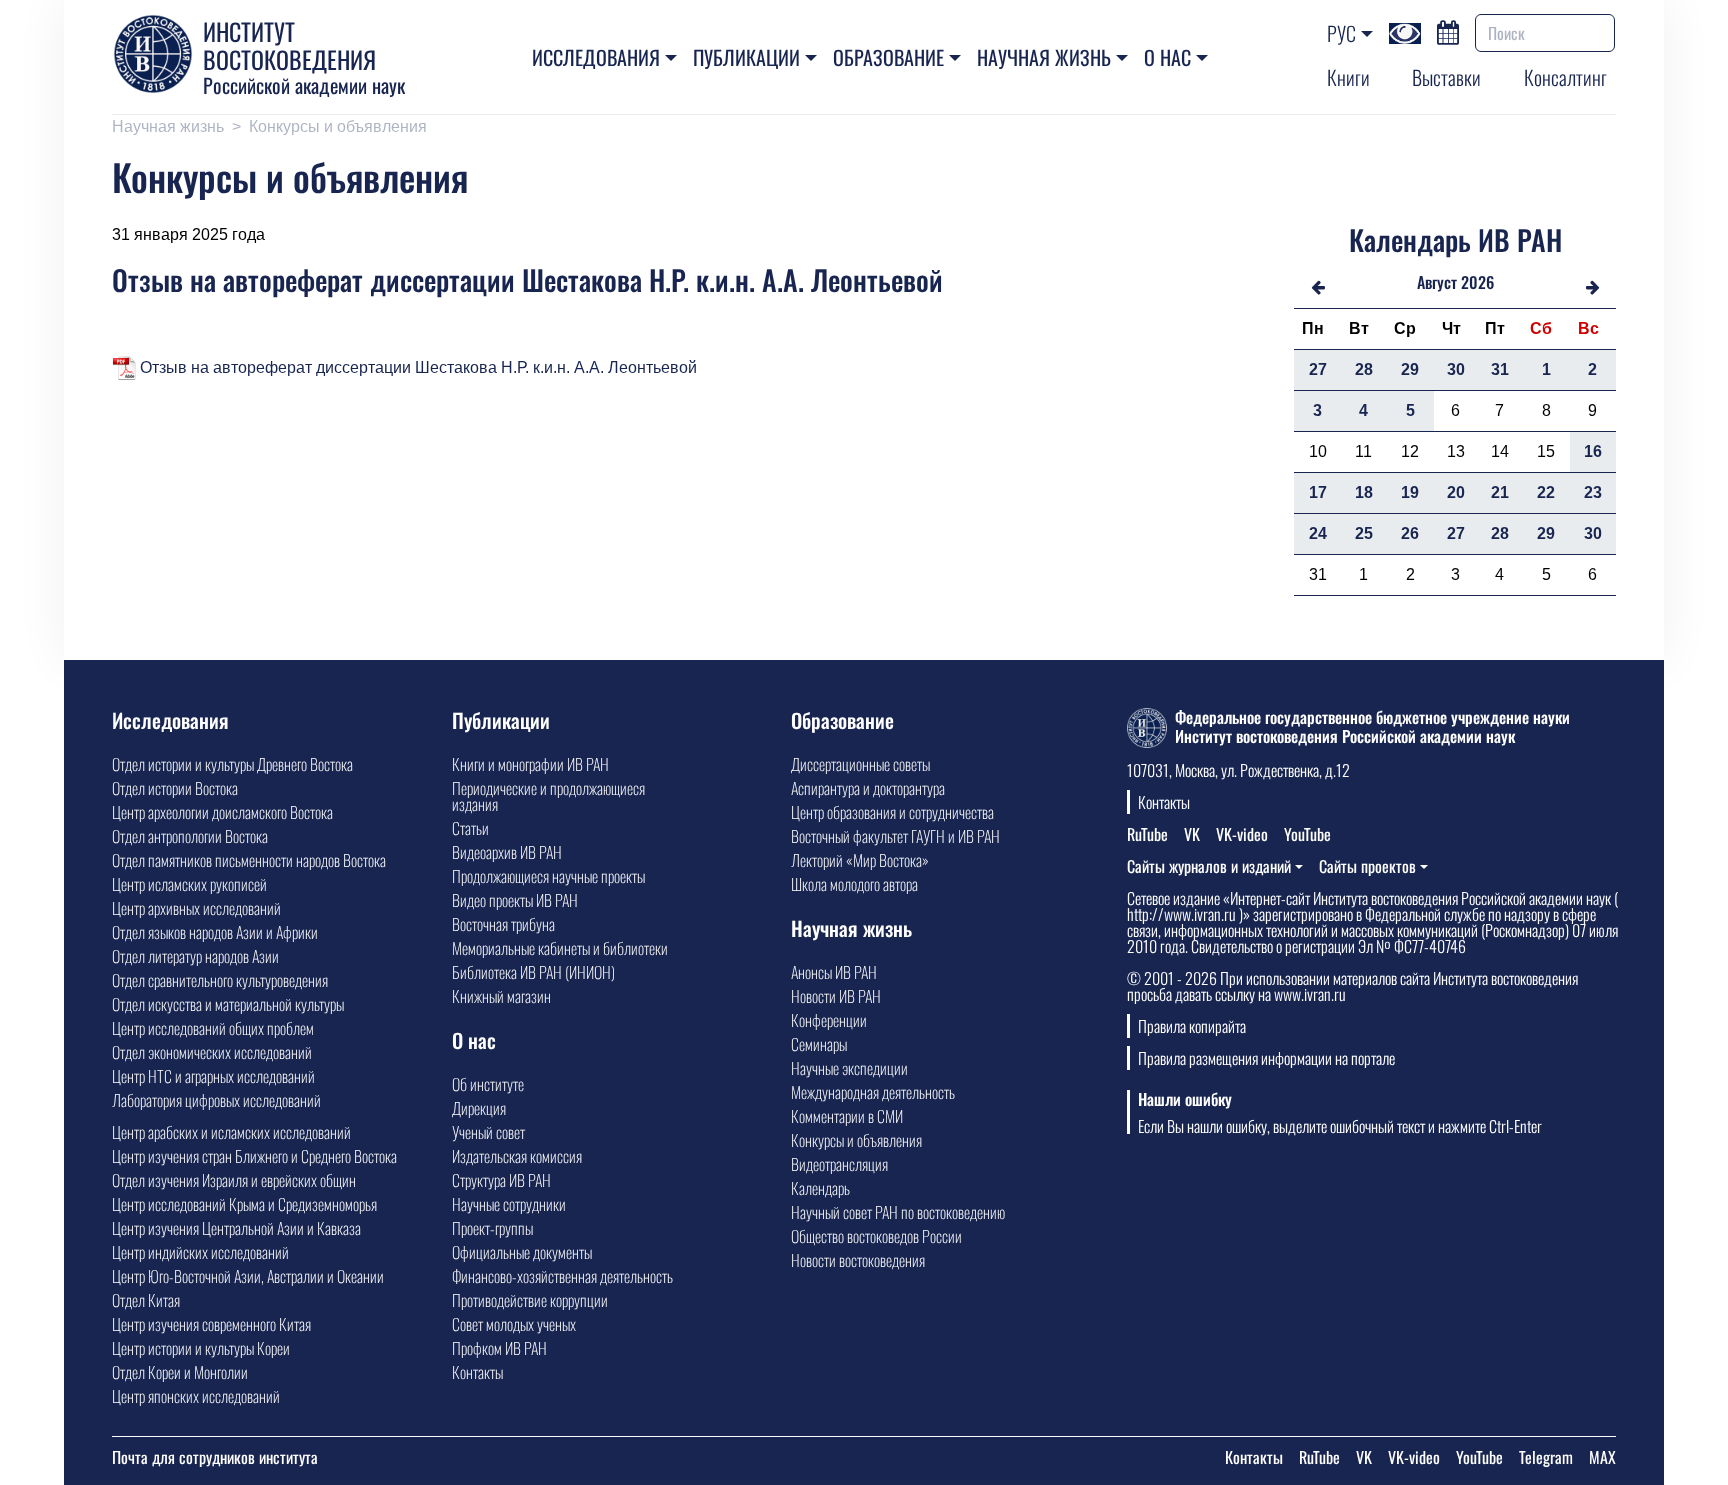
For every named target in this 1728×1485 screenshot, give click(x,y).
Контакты (477, 1372)
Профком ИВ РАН (499, 1348)
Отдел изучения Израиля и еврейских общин (234, 1180)
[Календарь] (1448, 30)
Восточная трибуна (503, 924)
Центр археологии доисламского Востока (222, 812)
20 (1456, 492)
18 (1364, 492)
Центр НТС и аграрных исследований (213, 1076)
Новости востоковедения (858, 1260)
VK (1192, 834)
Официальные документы (522, 1252)
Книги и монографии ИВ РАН (530, 764)
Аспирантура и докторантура (868, 788)
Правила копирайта (1192, 1026)
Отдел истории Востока (175, 788)
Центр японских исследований (196, 1396)
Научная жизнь (1044, 57)
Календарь (820, 1188)
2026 (1477, 282)
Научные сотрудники (509, 1204)
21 (1500, 492)
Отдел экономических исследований (212, 1052)
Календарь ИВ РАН (1455, 239)
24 (1318, 533)
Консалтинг (1565, 77)
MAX (1602, 1457)
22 (1546, 492)
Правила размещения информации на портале (1266, 1058)
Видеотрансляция (839, 1164)
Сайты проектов (1367, 866)
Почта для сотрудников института (215, 1457)
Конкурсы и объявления (338, 126)
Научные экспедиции (849, 1068)
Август (1437, 282)
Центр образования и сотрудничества (892, 812)
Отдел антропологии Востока (190, 836)
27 (1318, 369)
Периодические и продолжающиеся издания (548, 796)
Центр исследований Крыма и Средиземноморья (244, 1204)
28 (1364, 369)
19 (1410, 492)
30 (1456, 369)
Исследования (596, 57)
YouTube (1307, 834)
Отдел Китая (146, 1300)
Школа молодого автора (854, 884)
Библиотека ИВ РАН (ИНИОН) (533, 972)
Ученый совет (488, 1132)
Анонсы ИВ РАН (834, 972)
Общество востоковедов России (876, 1236)
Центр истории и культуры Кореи (201, 1348)
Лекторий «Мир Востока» (860, 860)
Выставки (1446, 77)
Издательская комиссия (517, 1156)
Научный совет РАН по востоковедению (898, 1212)
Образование (888, 57)
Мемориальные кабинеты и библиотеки (560, 948)
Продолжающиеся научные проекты (548, 876)
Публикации (746, 57)
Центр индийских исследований (200, 1252)
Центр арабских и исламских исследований (231, 1132)
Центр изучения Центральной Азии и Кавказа (236, 1228)
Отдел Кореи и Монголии (180, 1372)
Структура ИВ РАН (501, 1180)
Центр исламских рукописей (189, 884)
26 (1410, 533)
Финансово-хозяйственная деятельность (562, 1276)
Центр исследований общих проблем (213, 1028)
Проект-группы (492, 1228)
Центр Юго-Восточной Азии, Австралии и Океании (248, 1276)
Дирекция (479, 1108)
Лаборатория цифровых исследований (216, 1100)
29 (1410, 369)
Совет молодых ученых (514, 1324)
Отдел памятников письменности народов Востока (249, 860)
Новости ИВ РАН (836, 996)
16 (1593, 451)
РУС (1341, 33)
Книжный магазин (501, 996)
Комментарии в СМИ (847, 1116)
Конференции (829, 1020)
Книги (1348, 77)
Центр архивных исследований (196, 908)
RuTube (1147, 834)
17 (1318, 492)
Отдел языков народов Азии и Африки (215, 932)
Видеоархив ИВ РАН (507, 852)
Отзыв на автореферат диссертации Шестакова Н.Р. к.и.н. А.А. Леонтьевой (416, 367)
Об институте (488, 1084)
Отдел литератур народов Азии (195, 956)
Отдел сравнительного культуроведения (220, 980)
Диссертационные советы (860, 764)
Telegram (1546, 1457)
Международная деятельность (873, 1092)
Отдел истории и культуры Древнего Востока (232, 764)
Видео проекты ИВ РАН (515, 900)
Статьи (470, 828)
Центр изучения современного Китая (211, 1324)
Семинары (819, 1044)
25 (1364, 533)
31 (1500, 369)
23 (1593, 492)
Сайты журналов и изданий (1209, 866)
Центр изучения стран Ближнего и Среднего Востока (254, 1156)
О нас (1167, 57)
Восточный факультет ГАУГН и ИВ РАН (895, 836)
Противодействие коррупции (530, 1300)
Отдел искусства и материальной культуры (228, 1004)
